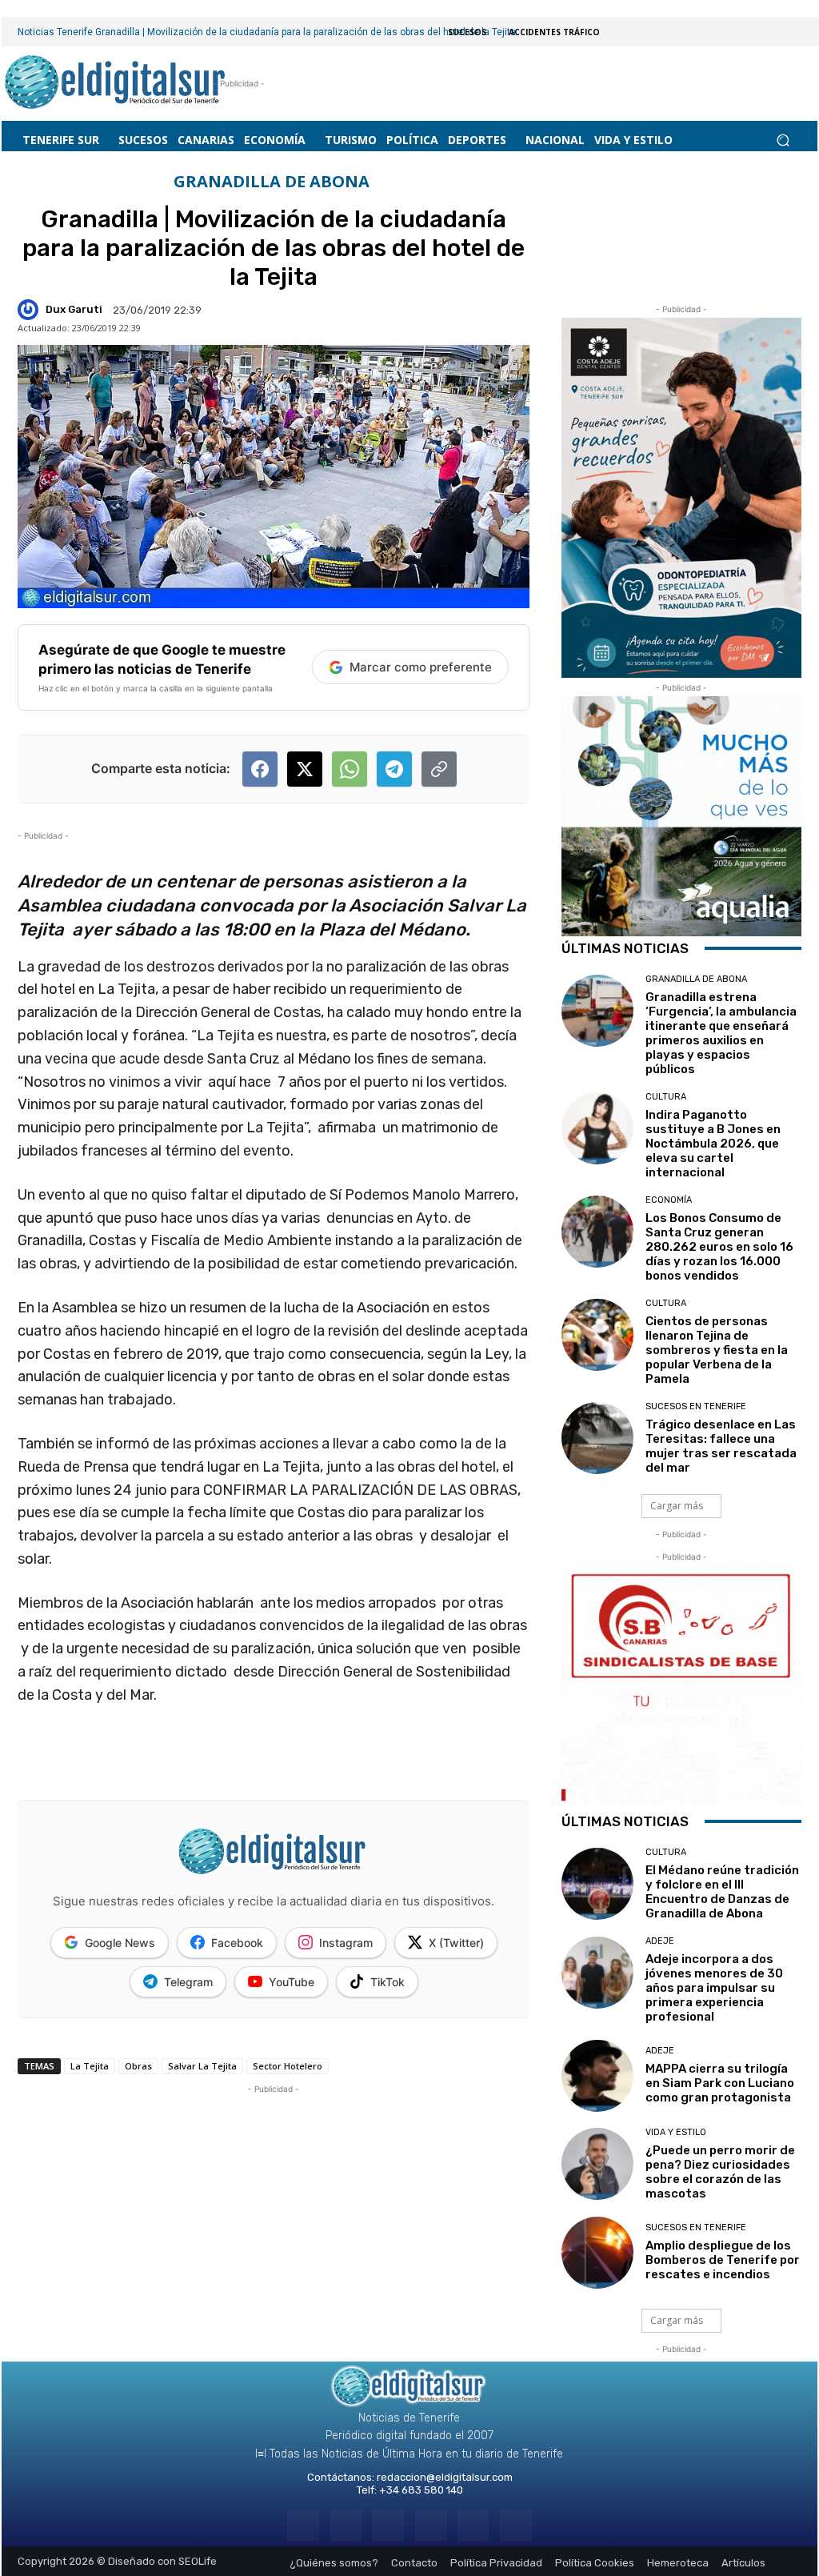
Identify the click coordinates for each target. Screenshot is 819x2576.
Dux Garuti (74, 309)
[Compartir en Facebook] (260, 769)
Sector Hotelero (288, 2066)
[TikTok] (431, 2525)
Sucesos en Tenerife (696, 1406)
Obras (138, 2066)
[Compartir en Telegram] (394, 769)
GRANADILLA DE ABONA (272, 182)
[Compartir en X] (305, 769)
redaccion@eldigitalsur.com (445, 2477)
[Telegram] (388, 2525)
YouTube (292, 1982)
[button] (783, 140)
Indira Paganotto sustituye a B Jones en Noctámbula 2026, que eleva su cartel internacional (713, 1144)
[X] (473, 2525)
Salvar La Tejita (202, 2066)
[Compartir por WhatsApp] (350, 769)
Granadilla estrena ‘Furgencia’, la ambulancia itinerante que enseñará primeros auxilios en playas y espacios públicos (721, 1033)
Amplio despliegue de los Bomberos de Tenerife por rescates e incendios (723, 2260)
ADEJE (660, 1941)
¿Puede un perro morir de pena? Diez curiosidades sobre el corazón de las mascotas (720, 2172)
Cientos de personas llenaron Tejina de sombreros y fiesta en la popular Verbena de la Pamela (717, 1350)
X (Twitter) (456, 1943)
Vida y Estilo (676, 2132)
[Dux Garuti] (30, 310)
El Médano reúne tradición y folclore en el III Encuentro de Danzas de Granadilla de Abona (722, 1892)
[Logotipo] (116, 84)
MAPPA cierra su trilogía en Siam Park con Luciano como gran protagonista (720, 2083)
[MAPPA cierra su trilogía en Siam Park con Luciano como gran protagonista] (597, 2076)
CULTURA (666, 1097)
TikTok (388, 1982)
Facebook (237, 1943)
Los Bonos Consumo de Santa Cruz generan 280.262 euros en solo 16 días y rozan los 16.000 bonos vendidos (719, 1247)
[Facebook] (303, 2525)
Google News (120, 1943)
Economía (669, 1200)
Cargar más (677, 1506)
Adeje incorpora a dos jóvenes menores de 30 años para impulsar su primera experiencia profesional (714, 1988)
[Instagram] (346, 2525)
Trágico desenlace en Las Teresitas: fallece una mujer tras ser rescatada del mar (721, 1446)
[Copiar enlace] (439, 769)
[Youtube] (515, 2525)
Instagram (346, 1943)
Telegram (188, 1982)
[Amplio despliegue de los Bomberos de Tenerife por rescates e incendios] (597, 2253)
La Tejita (90, 2066)
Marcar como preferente (421, 667)
